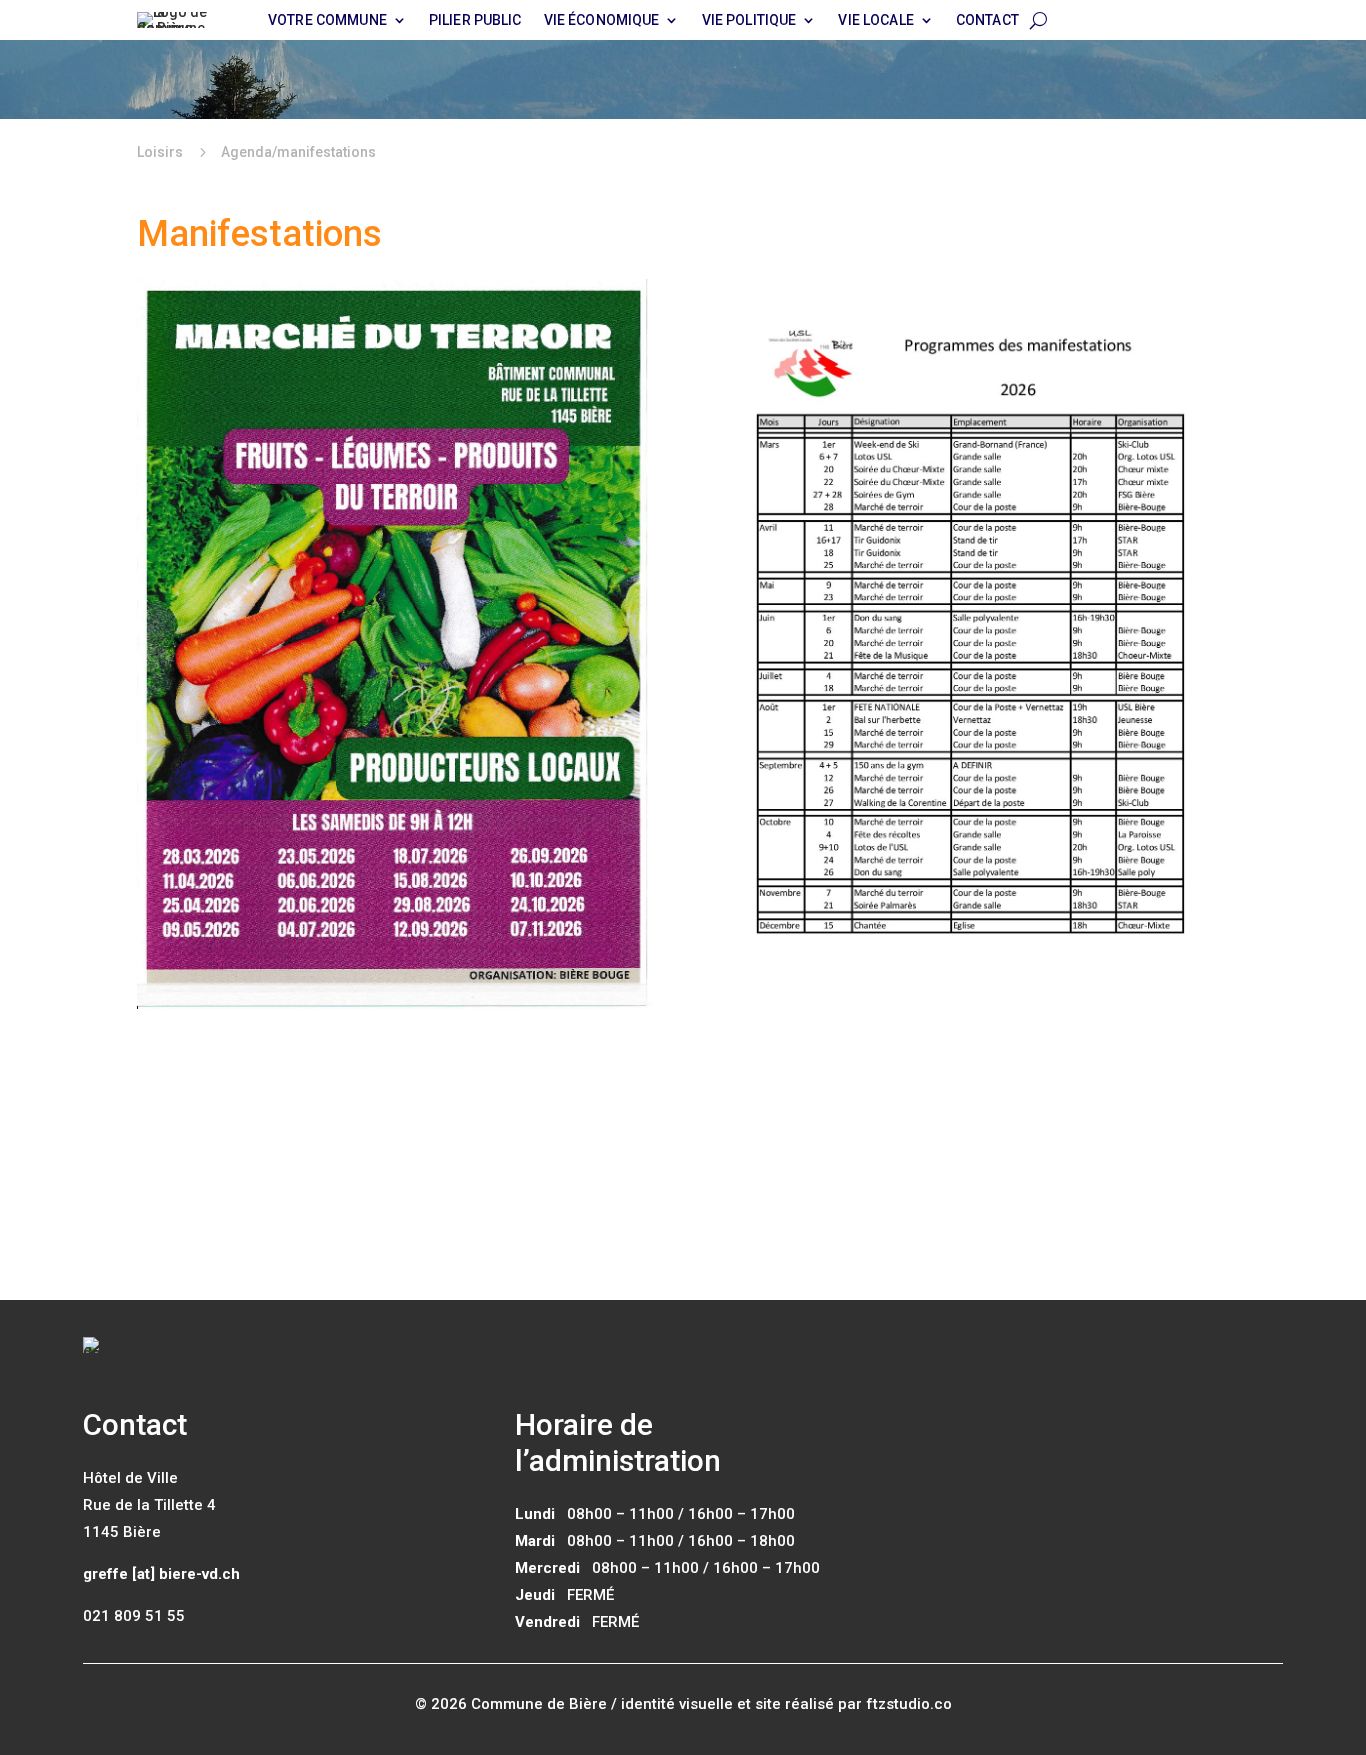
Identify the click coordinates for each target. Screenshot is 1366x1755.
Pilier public (475, 20)
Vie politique (749, 20)
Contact (987, 20)
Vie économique (602, 20)
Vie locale (875, 20)
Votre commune (327, 20)
